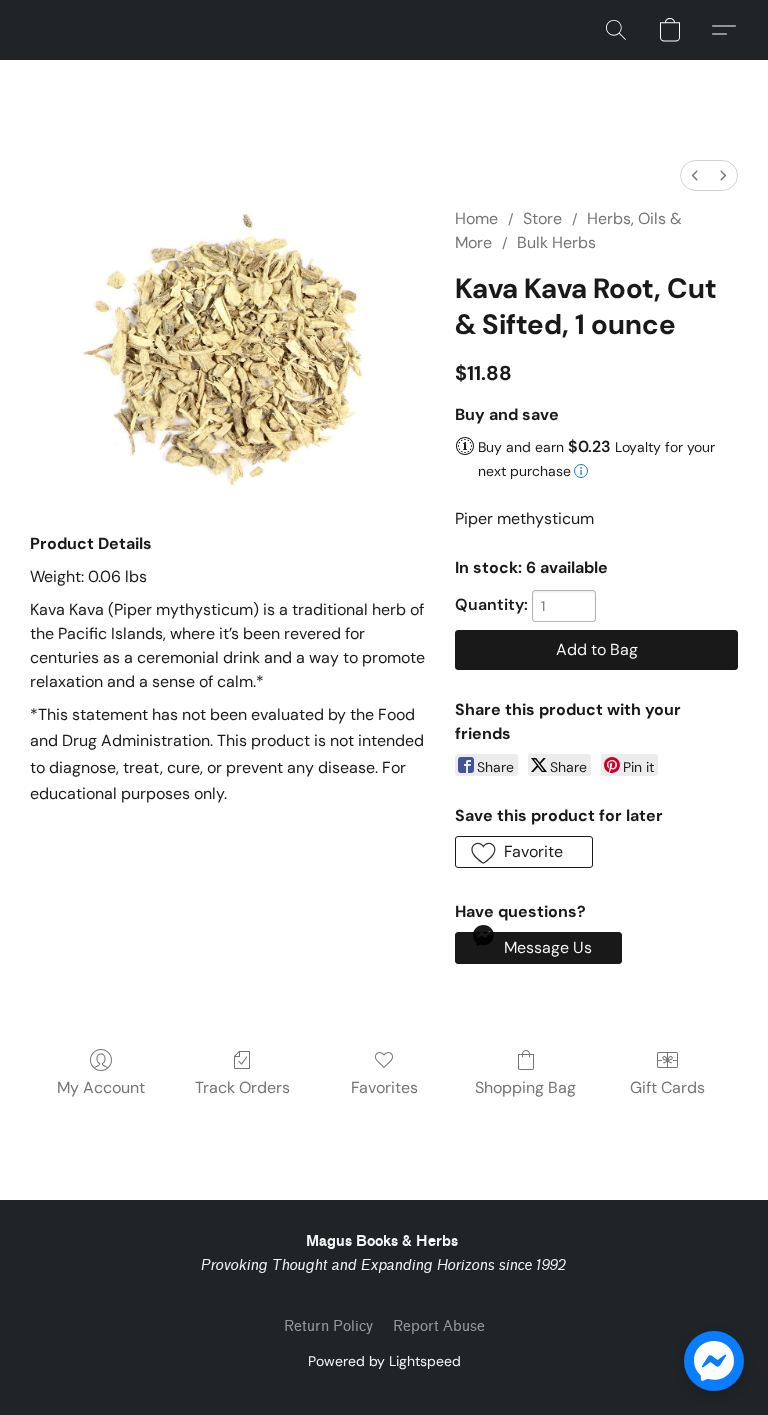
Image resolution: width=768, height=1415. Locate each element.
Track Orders (242, 1087)
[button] (616, 30)
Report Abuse (439, 1326)
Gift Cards (667, 1087)
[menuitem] (695, 175)
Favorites (384, 1087)
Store (542, 218)
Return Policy (328, 1326)
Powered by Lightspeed (384, 1361)
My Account (101, 1087)
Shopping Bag (525, 1087)
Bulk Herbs (556, 242)
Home (476, 218)
